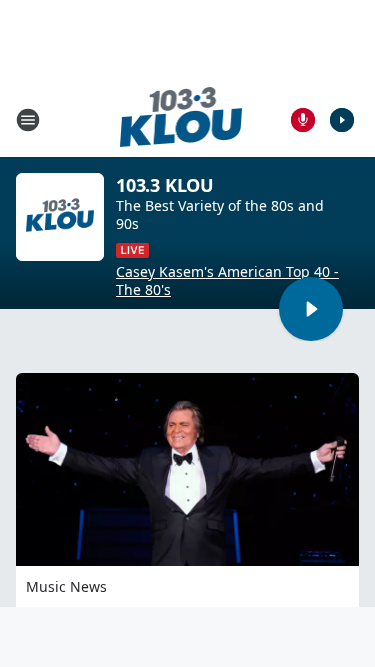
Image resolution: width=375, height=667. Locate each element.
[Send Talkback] (303, 120)
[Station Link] (181, 119)
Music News (66, 586)
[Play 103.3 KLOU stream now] (60, 217)
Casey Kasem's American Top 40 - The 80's (227, 281)
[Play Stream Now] (342, 120)
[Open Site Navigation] (28, 120)
